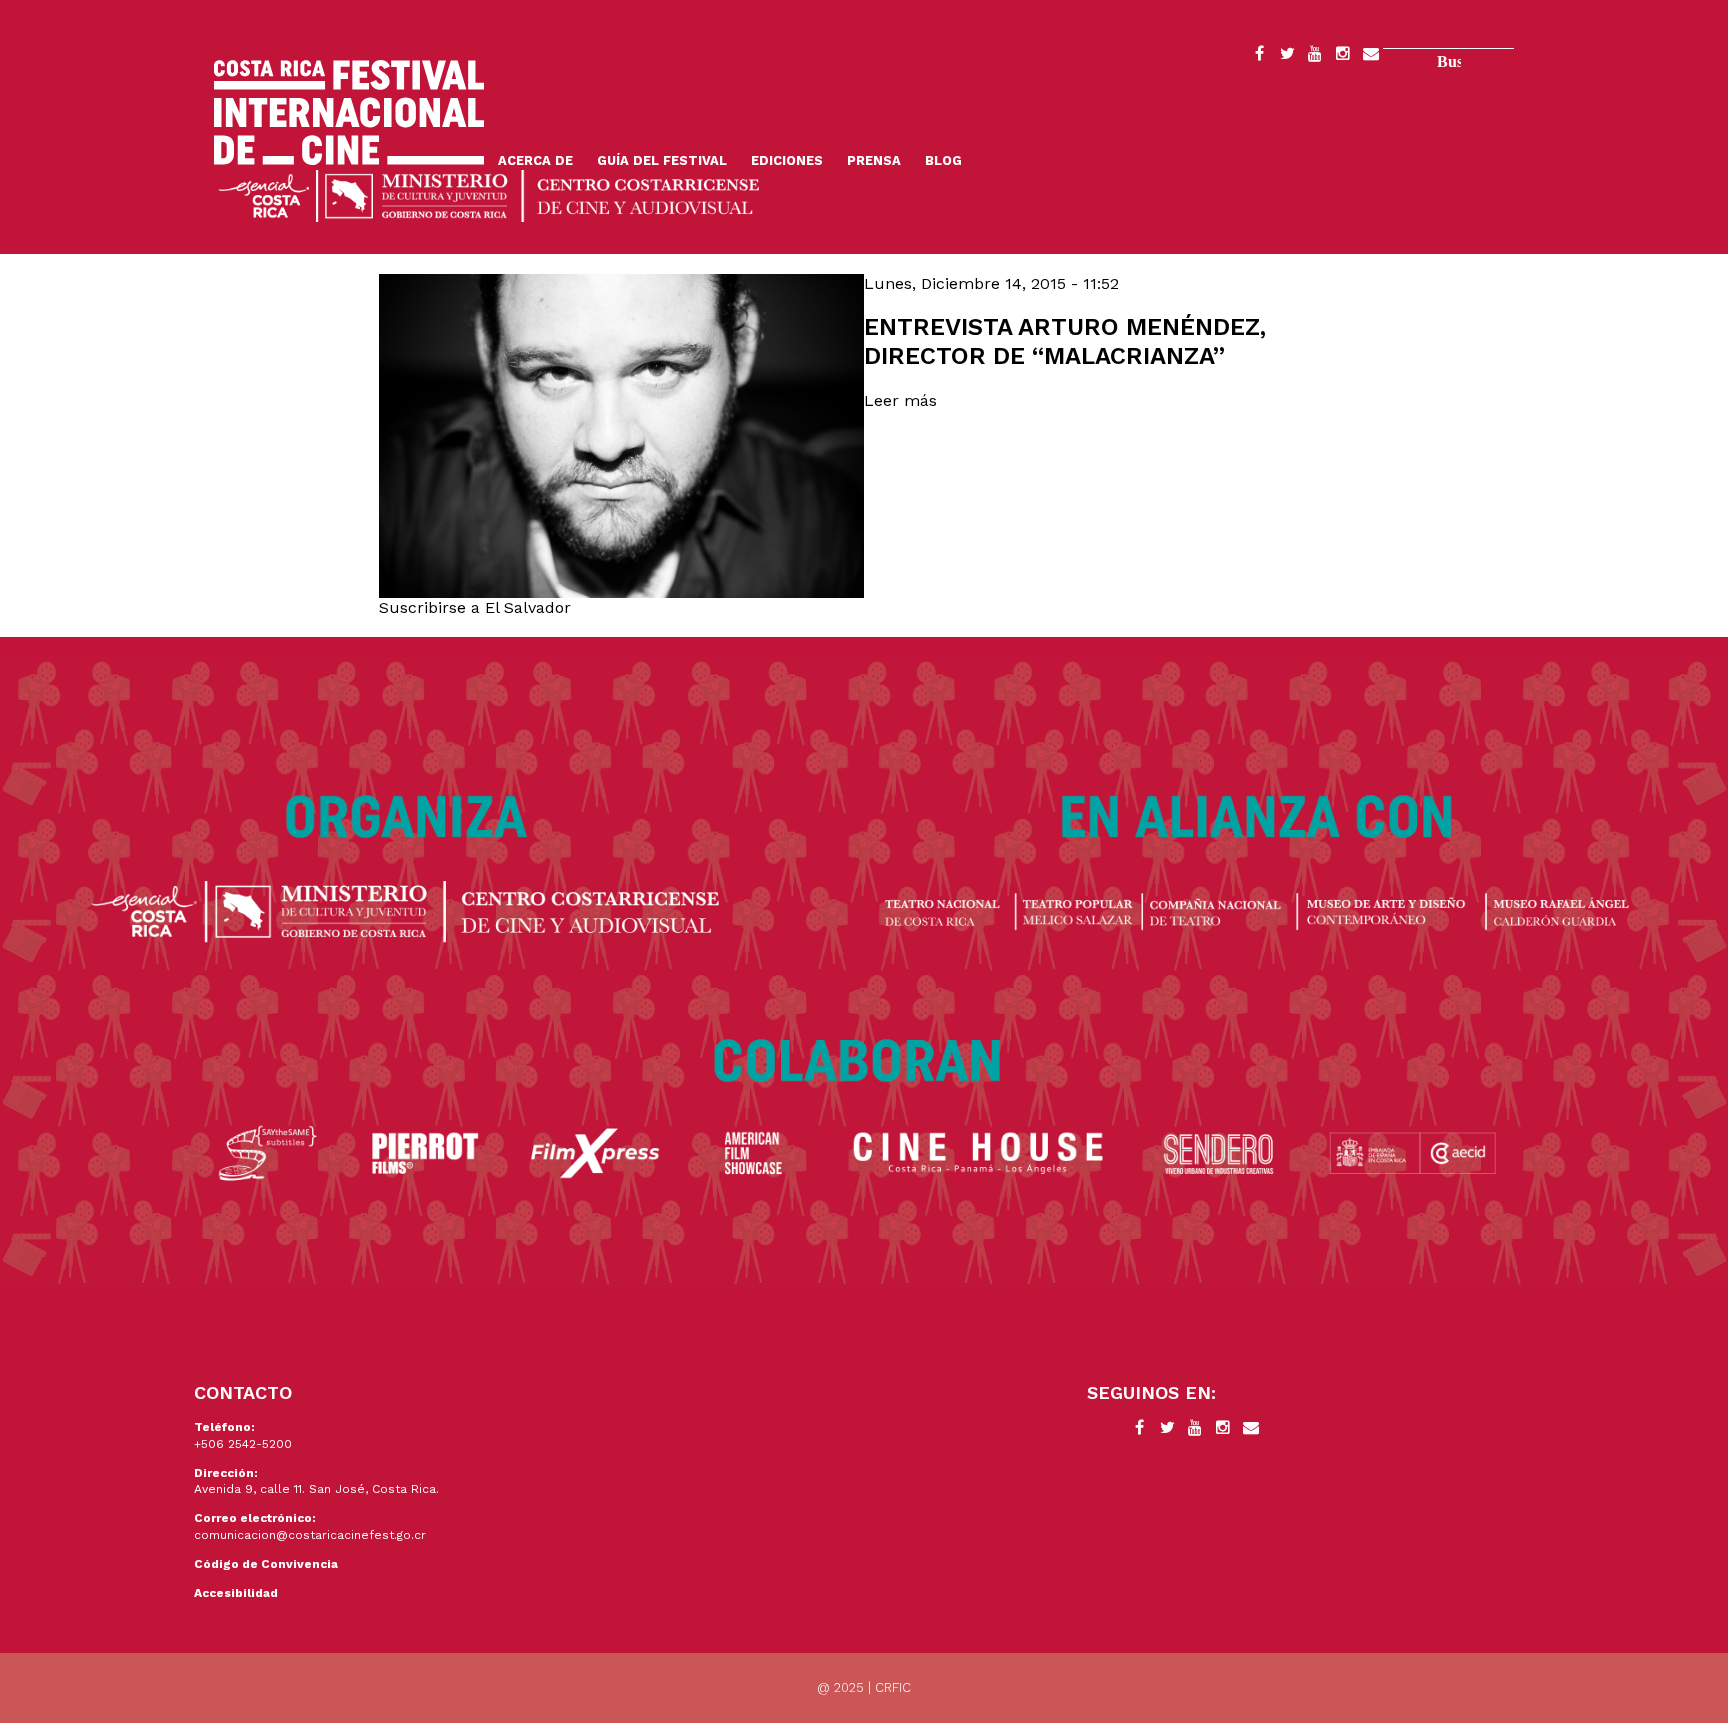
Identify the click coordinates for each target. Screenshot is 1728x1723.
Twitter (1287, 57)
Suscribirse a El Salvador (475, 607)
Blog (943, 160)
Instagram (1343, 57)
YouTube (1315, 57)
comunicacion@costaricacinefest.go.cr (310, 1535)
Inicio (349, 112)
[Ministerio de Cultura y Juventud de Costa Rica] (489, 194)
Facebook (1259, 57)
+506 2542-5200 (243, 1444)
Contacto (1371, 57)
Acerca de (535, 160)
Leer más (900, 400)
